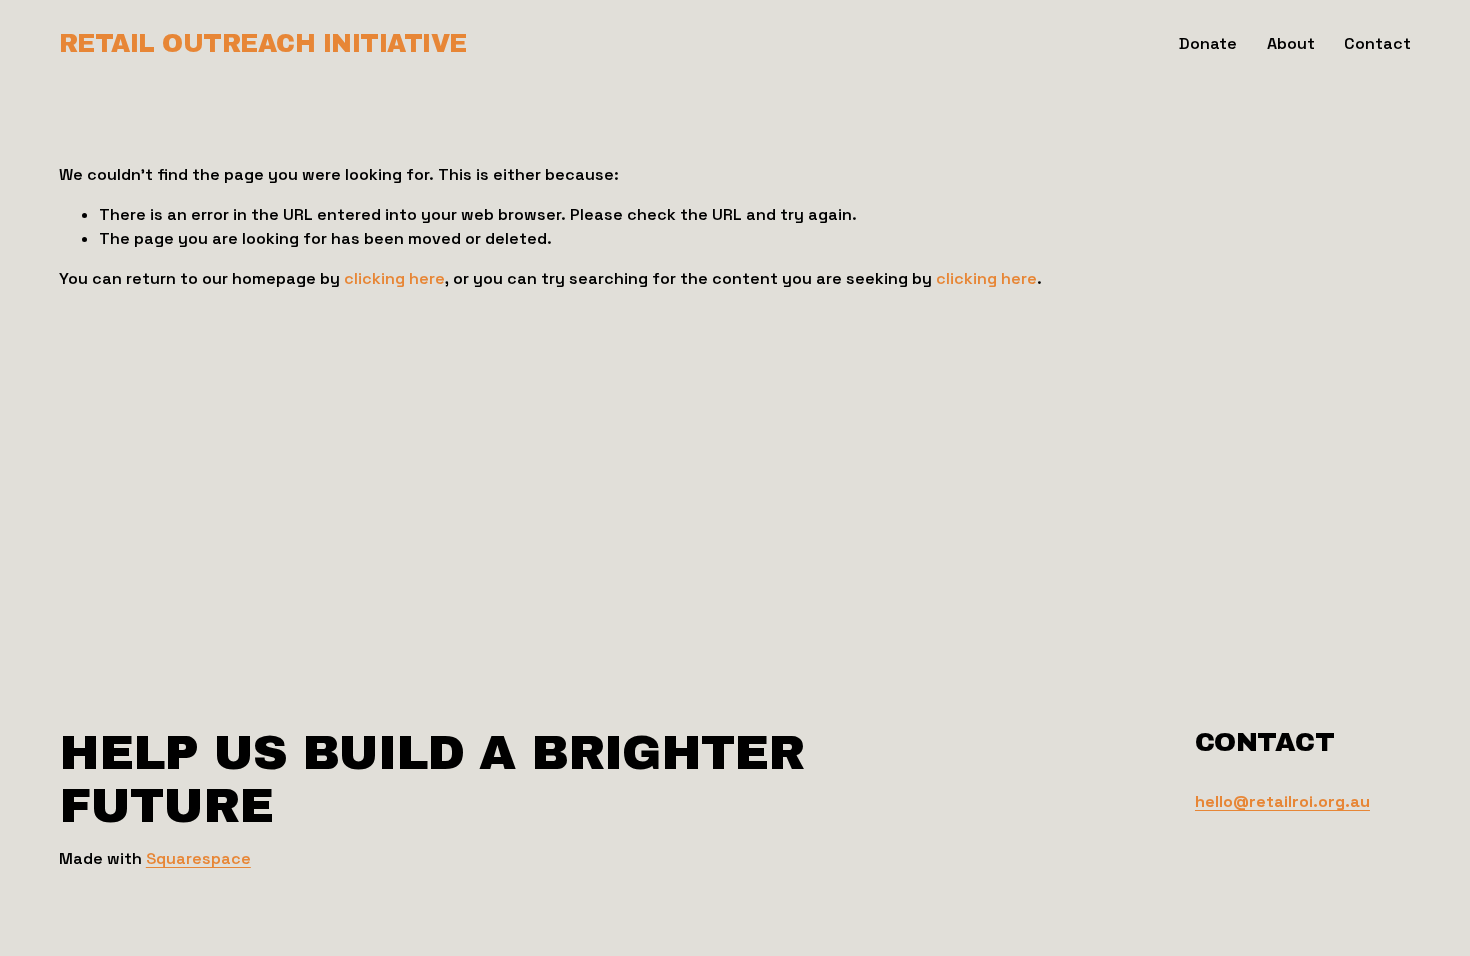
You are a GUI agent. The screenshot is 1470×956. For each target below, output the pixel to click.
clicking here (394, 278)
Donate (1208, 43)
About (1291, 43)
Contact (1377, 43)
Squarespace (198, 858)
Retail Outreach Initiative (263, 43)
